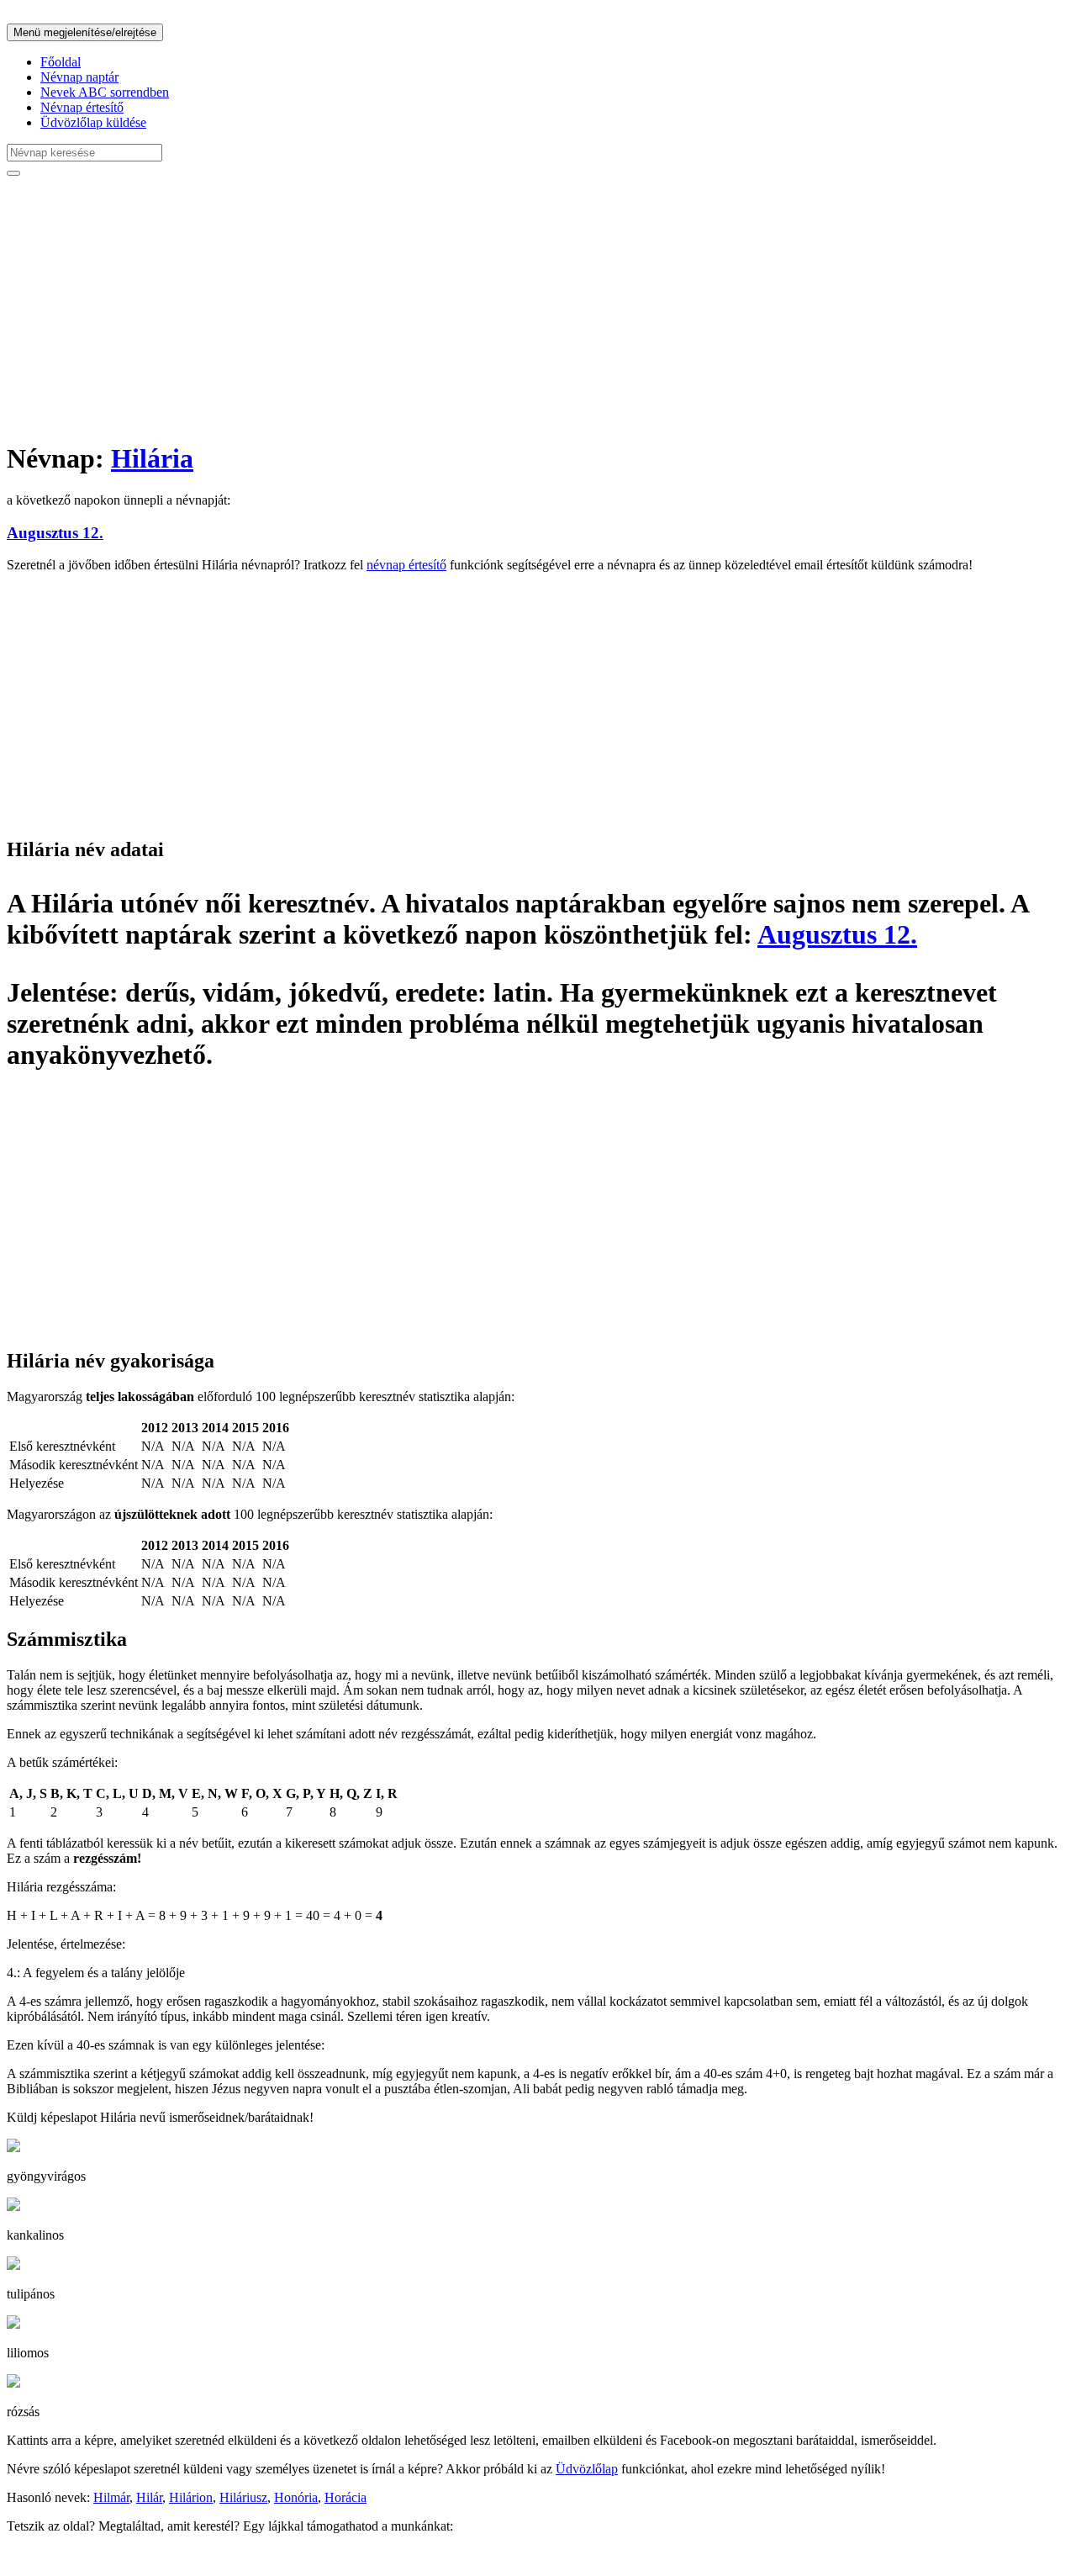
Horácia (345, 2497)
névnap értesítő (406, 565)
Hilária (152, 458)
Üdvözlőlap (587, 2469)
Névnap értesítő (82, 107)
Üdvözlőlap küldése (93, 122)
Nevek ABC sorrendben (105, 92)
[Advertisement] (511, 308)
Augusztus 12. (55, 533)
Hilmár (111, 2497)
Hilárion (191, 2497)
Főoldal (61, 62)
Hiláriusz (243, 2497)
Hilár (149, 2497)
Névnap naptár (79, 77)
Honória (296, 2497)
